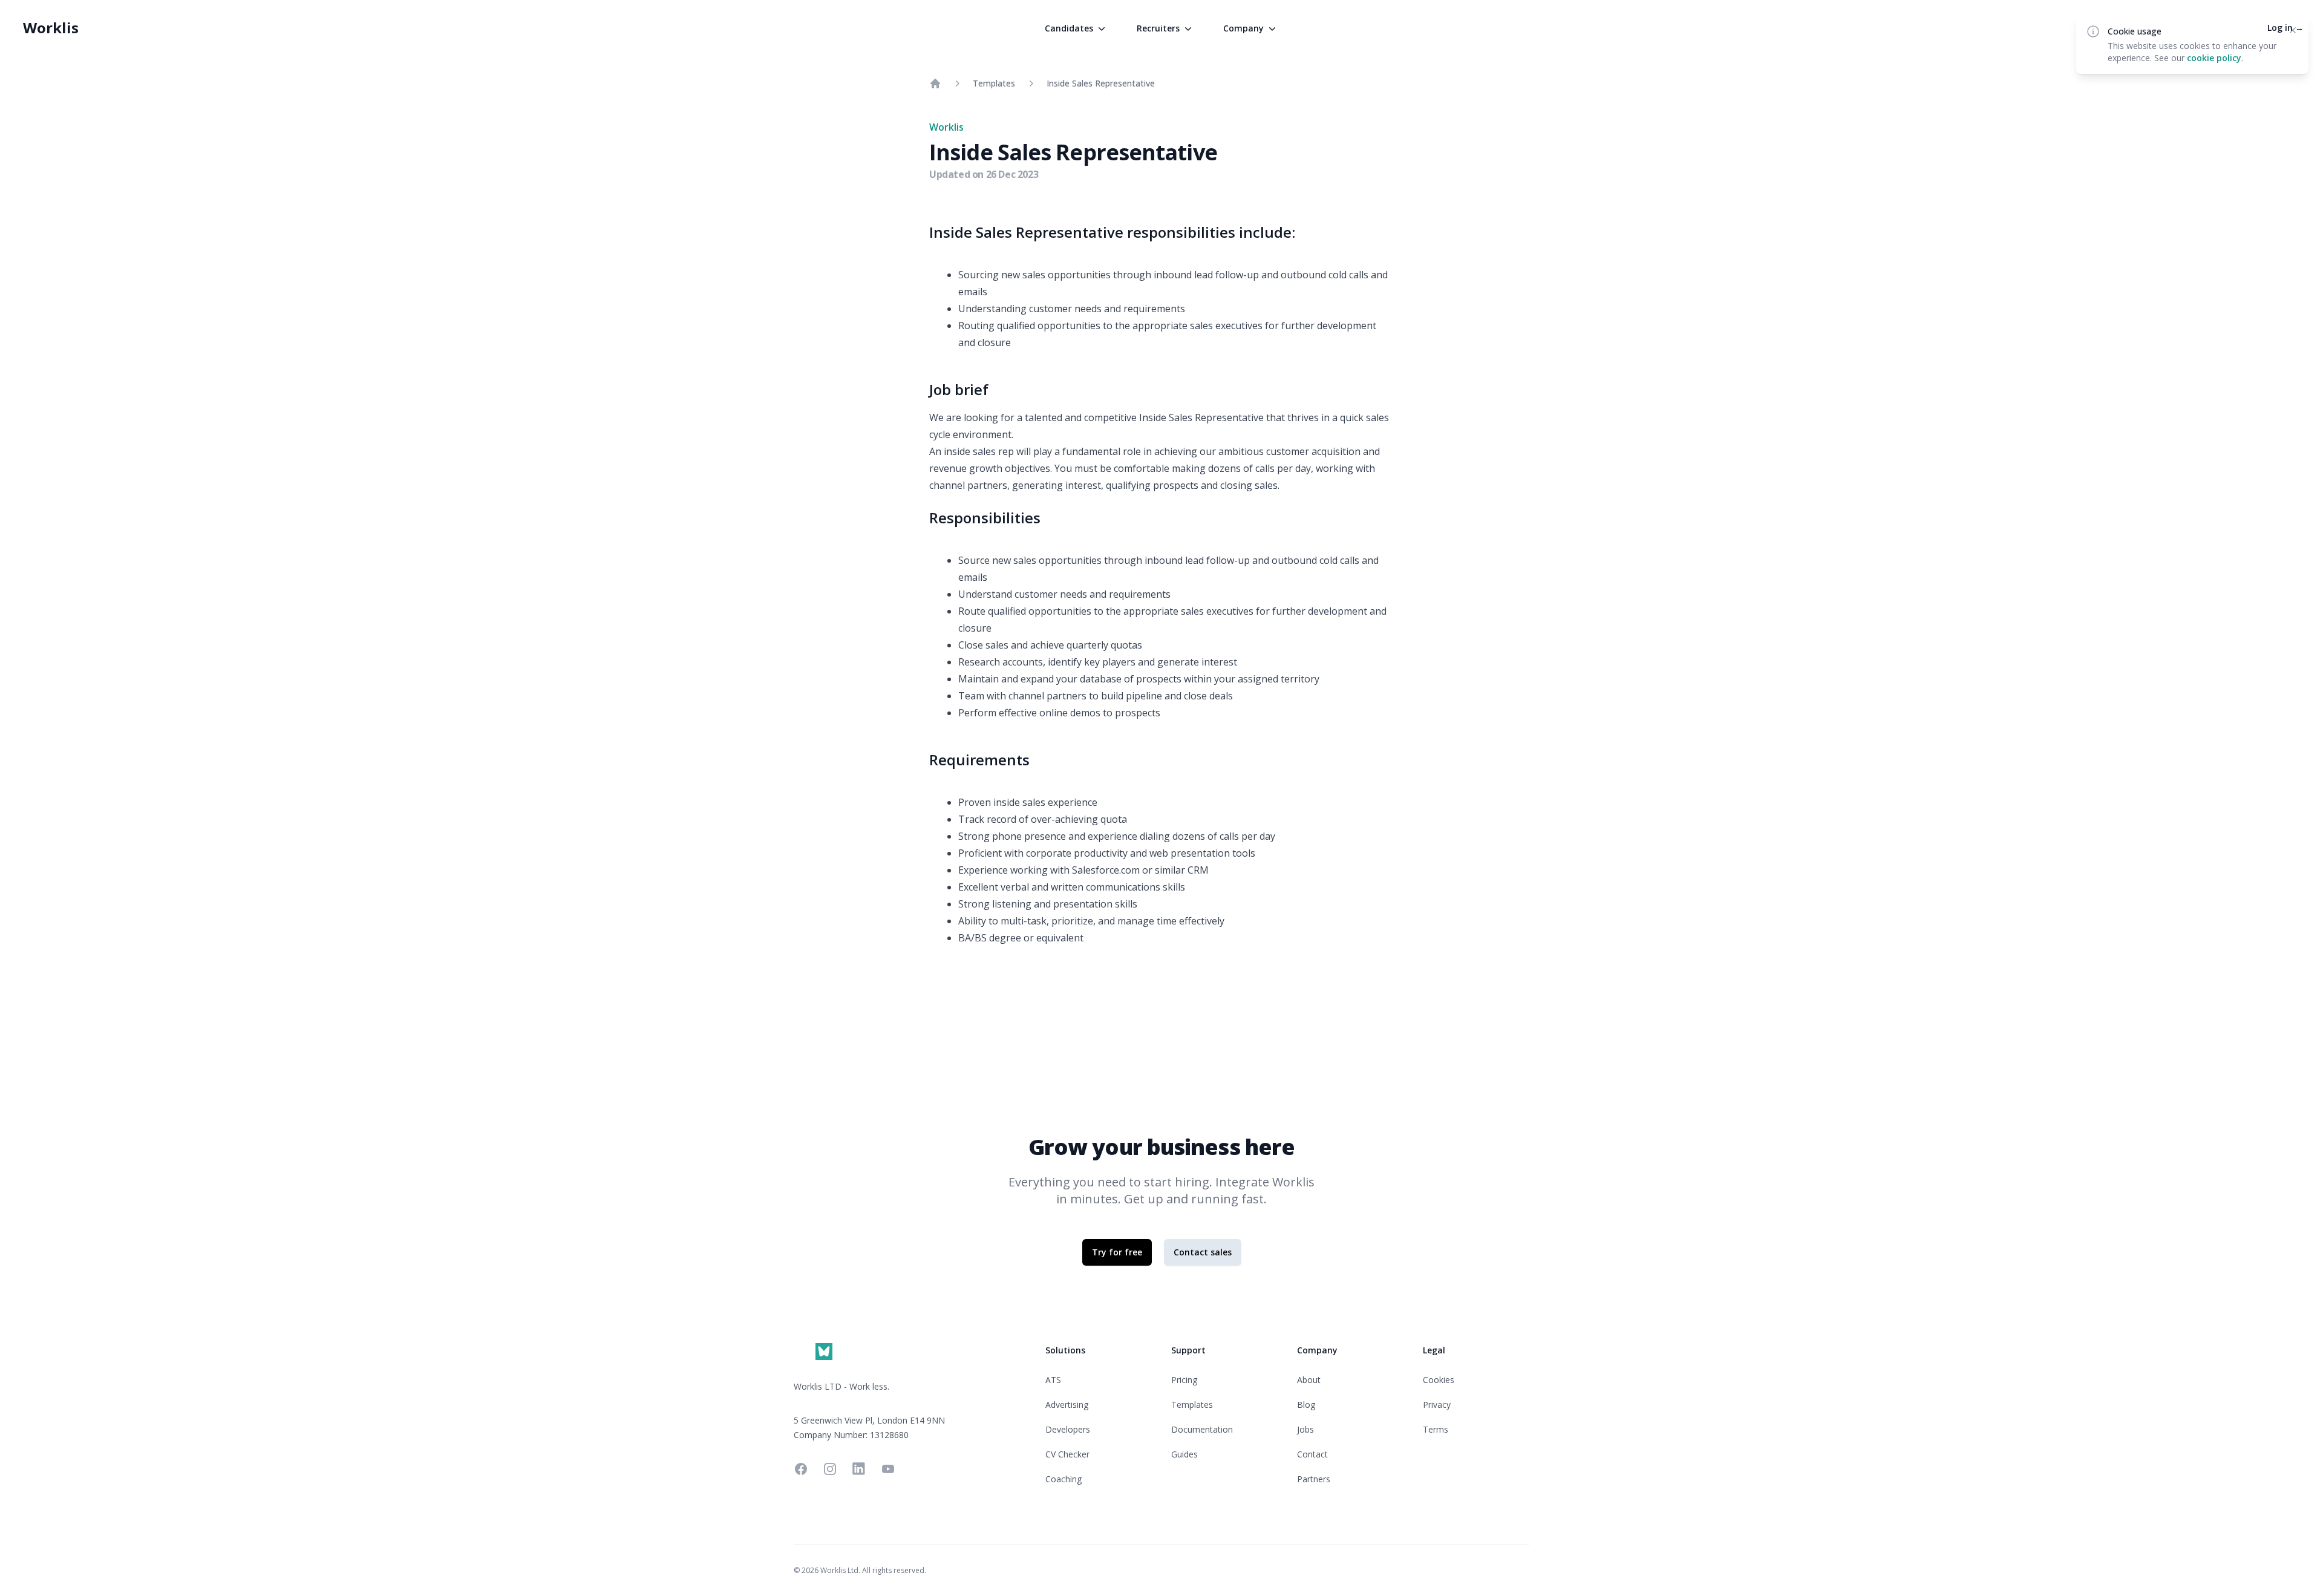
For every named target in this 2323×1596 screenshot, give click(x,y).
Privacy (1437, 1405)
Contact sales (1203, 1252)
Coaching (1063, 1479)
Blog (1306, 1405)
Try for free (1117, 1252)
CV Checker (1067, 1454)
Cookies (1439, 1380)
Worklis (51, 28)
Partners (1314, 1479)
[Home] (935, 83)
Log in (2285, 28)
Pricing (1184, 1380)
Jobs (1305, 1429)
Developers (1068, 1429)
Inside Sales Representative (1101, 83)
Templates (994, 83)
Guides (1184, 1454)
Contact (1312, 1454)
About (1309, 1380)
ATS (1053, 1380)
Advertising (1067, 1405)
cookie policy (2214, 58)
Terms (1436, 1429)
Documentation (1202, 1429)
